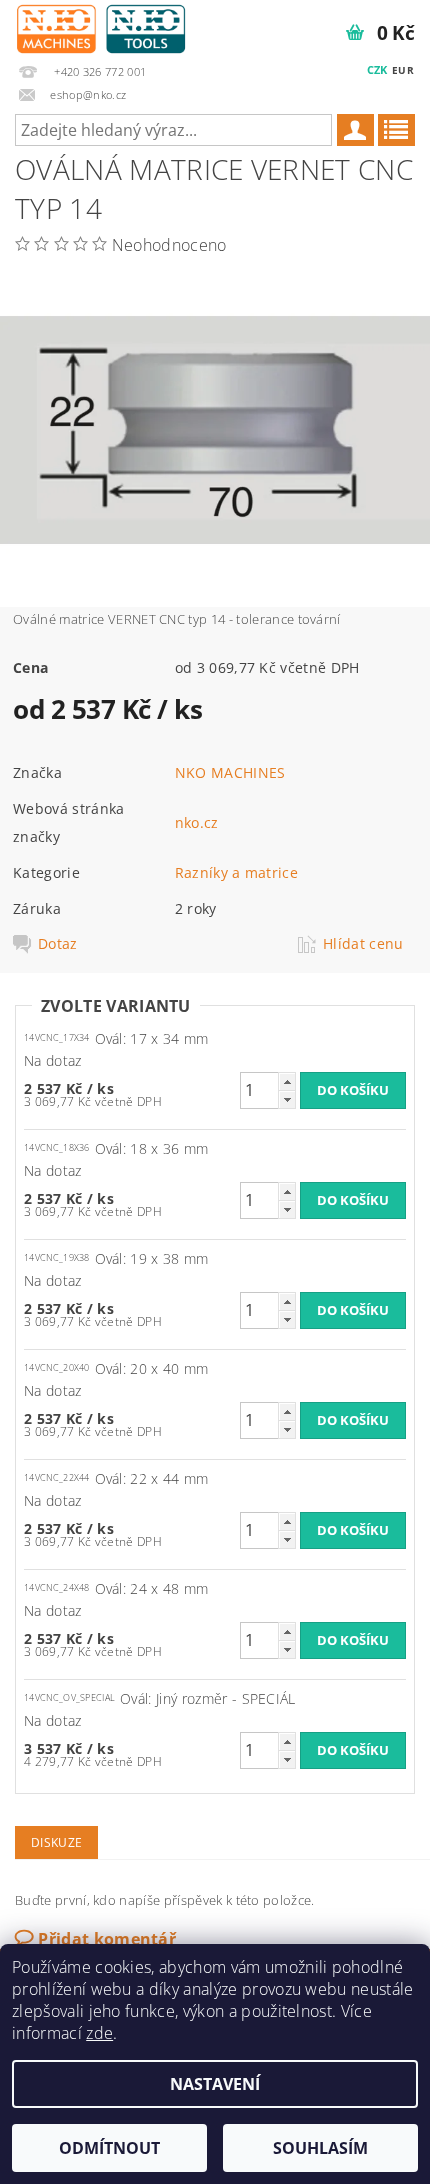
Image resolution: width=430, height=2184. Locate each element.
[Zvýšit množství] (287, 1081)
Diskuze (56, 1842)
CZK (377, 69)
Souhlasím (320, 2148)
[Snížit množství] (287, 1099)
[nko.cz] (101, 26)
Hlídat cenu (363, 944)
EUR (403, 70)
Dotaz (58, 944)
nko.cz (197, 822)
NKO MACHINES (230, 772)
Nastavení (215, 2084)
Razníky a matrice (236, 872)
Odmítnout (109, 2148)
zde (99, 2033)
